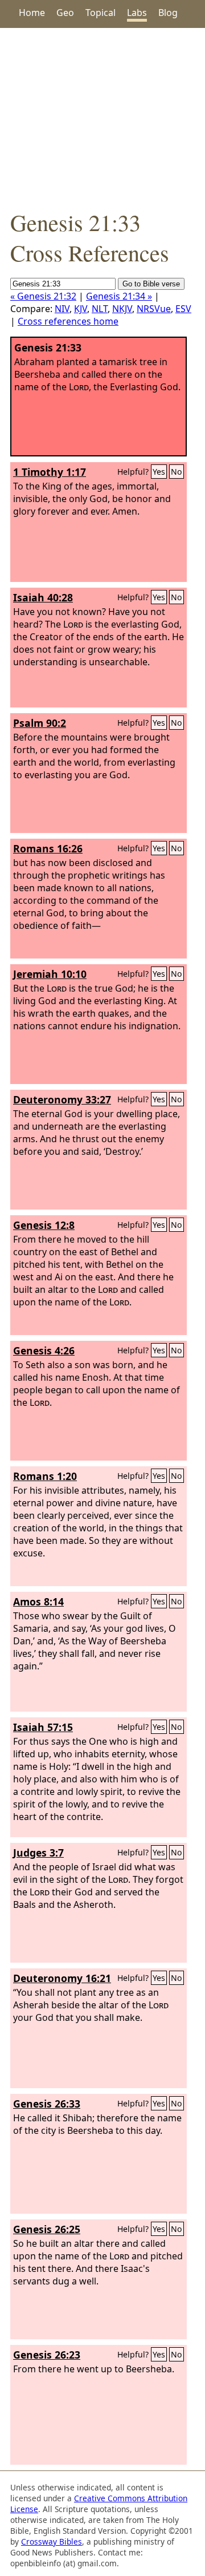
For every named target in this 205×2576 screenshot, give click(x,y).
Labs (137, 13)
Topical (101, 13)
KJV (81, 309)
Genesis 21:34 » (119, 296)
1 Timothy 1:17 (50, 472)
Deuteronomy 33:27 (62, 1099)
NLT (100, 309)
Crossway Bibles (52, 2541)
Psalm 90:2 (40, 723)
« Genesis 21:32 (43, 296)
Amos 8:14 (38, 1602)
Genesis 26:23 (47, 2355)
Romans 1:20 (45, 1476)
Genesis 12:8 (44, 1225)
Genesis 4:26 (44, 1350)
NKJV (122, 309)
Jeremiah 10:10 (50, 974)
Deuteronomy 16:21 (62, 1978)
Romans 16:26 (48, 848)
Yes (159, 472)
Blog (168, 13)
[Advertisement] (102, 118)
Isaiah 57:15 (43, 1727)
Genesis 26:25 (47, 2229)
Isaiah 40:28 (43, 597)
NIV (62, 309)
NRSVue (154, 309)
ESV (183, 309)
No (177, 472)
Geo (65, 13)
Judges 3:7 (38, 1853)
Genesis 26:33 (47, 2104)
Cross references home (68, 321)
